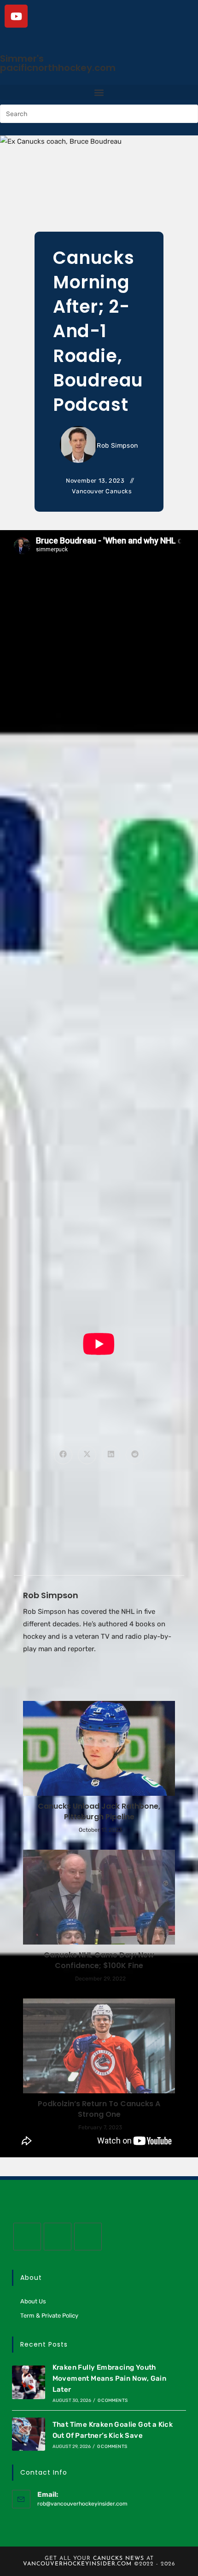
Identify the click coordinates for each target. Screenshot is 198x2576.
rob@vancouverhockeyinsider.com (82, 2504)
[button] (99, 92)
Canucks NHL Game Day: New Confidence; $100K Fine (99, 1960)
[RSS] (88, 2237)
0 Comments (113, 2401)
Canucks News (119, 2558)
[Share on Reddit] (135, 1455)
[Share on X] (87, 1455)
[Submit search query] (189, 114)
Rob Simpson (117, 446)
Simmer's (22, 58)
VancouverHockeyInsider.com (77, 2564)
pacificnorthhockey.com (58, 68)
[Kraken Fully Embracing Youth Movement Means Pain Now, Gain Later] (29, 2382)
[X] (27, 2237)
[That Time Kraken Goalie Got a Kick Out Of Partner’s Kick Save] (29, 2434)
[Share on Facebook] (63, 1455)
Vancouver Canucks (102, 491)
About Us (33, 2301)
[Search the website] (99, 113)
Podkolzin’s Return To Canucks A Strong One (99, 2109)
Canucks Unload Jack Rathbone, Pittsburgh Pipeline (99, 1811)
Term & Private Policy (49, 2316)
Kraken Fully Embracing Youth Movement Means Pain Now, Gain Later (110, 2378)
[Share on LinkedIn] (111, 1455)
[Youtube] (16, 16)
